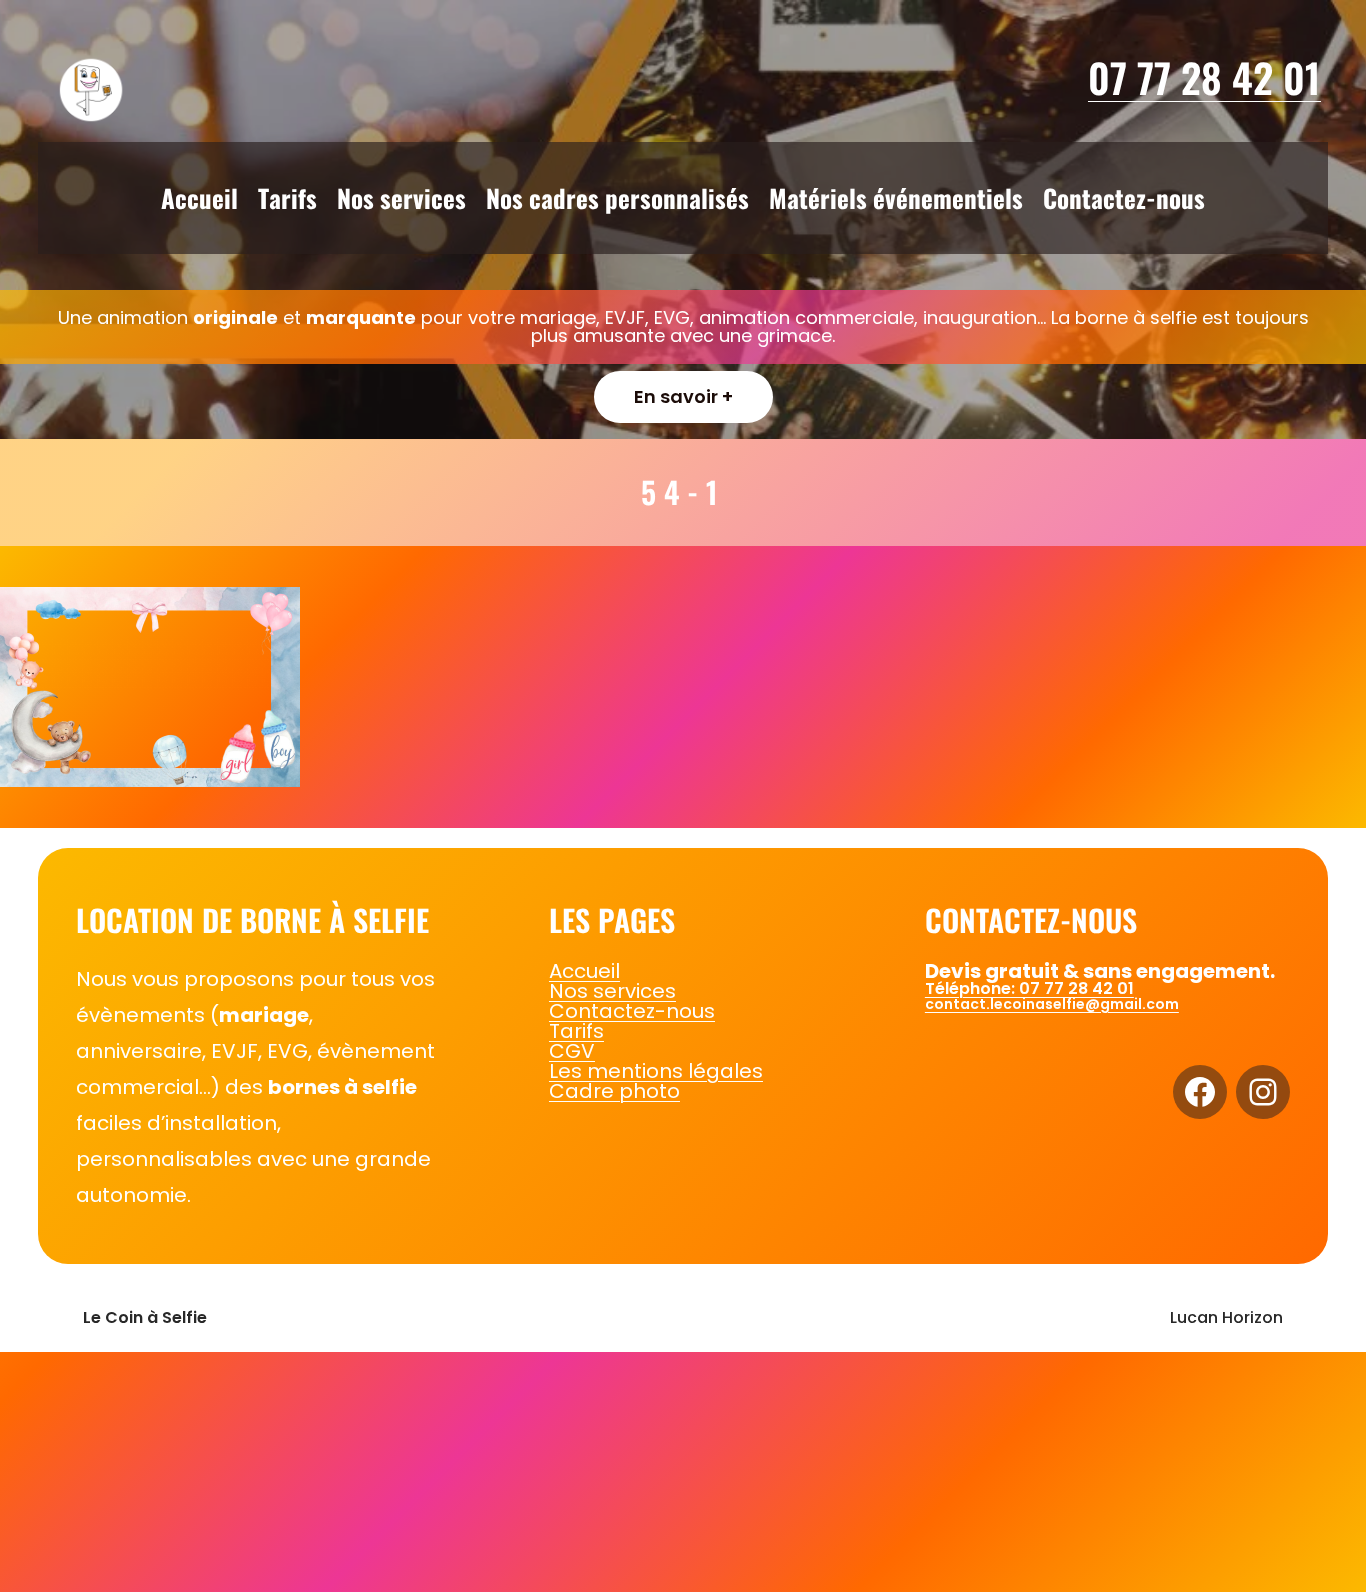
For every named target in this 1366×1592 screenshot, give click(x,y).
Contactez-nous (632, 1011)
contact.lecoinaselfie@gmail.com (1052, 1004)
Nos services (612, 991)
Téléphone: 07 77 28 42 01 (1029, 988)
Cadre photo (614, 1091)
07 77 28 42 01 (1204, 77)
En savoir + (683, 396)
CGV (572, 1051)
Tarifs (576, 1031)
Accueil (584, 971)
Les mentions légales (656, 1071)
